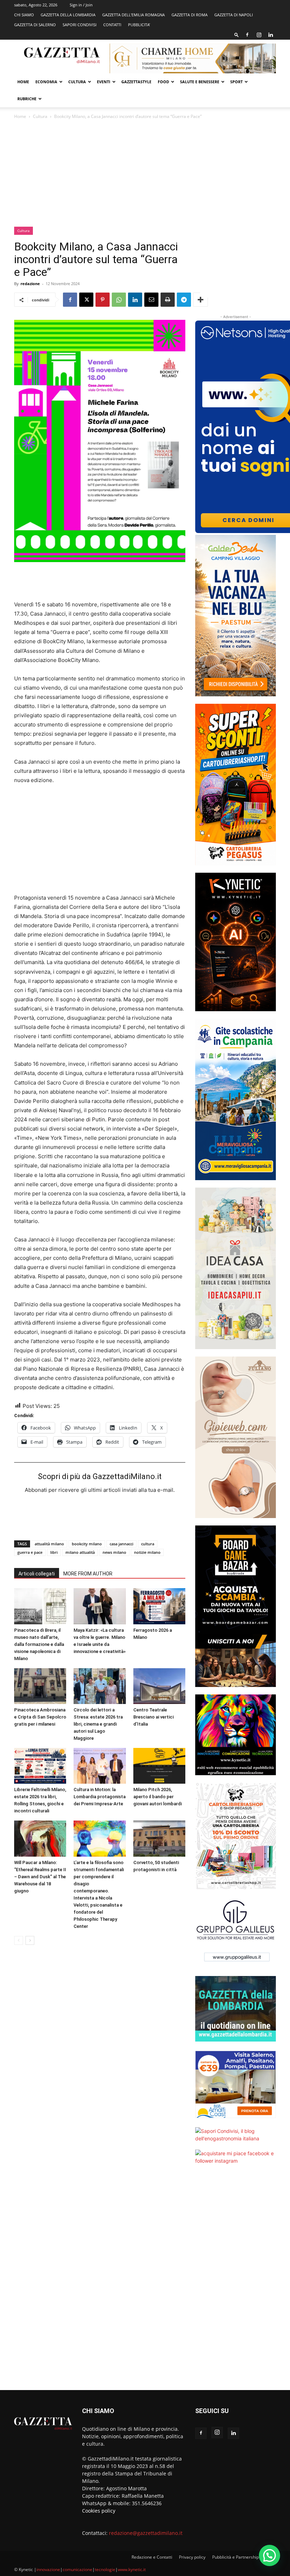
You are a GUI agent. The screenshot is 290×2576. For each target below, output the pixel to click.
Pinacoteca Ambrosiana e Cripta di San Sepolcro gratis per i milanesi (40, 1717)
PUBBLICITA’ (139, 25)
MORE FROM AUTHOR (88, 1574)
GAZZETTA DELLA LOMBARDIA (68, 15)
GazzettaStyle (136, 82)
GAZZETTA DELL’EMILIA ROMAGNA (134, 15)
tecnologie (105, 2569)
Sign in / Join (81, 5)
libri (54, 1552)
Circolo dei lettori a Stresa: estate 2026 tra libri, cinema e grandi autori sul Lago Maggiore (98, 1724)
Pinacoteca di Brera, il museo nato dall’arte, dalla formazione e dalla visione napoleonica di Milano (39, 1644)
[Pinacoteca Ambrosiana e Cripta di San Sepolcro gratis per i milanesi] (40, 1686)
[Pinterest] (103, 300)
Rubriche (27, 99)
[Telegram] (184, 300)
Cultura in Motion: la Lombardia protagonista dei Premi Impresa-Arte (100, 1797)
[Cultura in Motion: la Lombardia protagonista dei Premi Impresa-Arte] (100, 1766)
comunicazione (77, 2569)
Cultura (77, 82)
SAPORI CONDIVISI (80, 25)
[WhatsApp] (119, 300)
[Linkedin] (271, 35)
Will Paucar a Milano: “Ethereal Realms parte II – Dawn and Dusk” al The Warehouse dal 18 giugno (40, 1877)
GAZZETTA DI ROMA (190, 15)
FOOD (163, 82)
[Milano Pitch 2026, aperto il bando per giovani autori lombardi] (159, 1766)
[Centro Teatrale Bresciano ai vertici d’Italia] (159, 1686)
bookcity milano (87, 1544)
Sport (236, 82)
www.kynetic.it (132, 2569)
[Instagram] (259, 35)
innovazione (48, 2569)
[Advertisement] (145, 174)
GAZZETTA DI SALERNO (35, 25)
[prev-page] (19, 1940)
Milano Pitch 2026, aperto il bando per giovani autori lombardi (158, 1797)
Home (23, 82)
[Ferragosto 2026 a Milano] (159, 1606)
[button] (237, 35)
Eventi (104, 82)
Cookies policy (99, 2511)
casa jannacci (121, 1544)
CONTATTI (112, 25)
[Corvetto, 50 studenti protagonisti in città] (159, 1838)
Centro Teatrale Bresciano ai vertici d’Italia (153, 1717)
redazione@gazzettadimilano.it (146, 2533)
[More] (201, 300)
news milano (114, 1552)
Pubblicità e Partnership (236, 2557)
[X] (86, 300)
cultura (148, 1544)
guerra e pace (30, 1552)
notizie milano (147, 1552)
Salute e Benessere (200, 82)
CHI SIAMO (24, 15)
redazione (30, 284)
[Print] (168, 300)
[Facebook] (247, 35)
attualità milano (49, 1544)
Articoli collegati (37, 1574)
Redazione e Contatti (152, 2557)
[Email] (151, 300)
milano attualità (80, 1552)
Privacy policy (192, 2557)
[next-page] (30, 1940)
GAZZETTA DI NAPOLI (234, 15)
